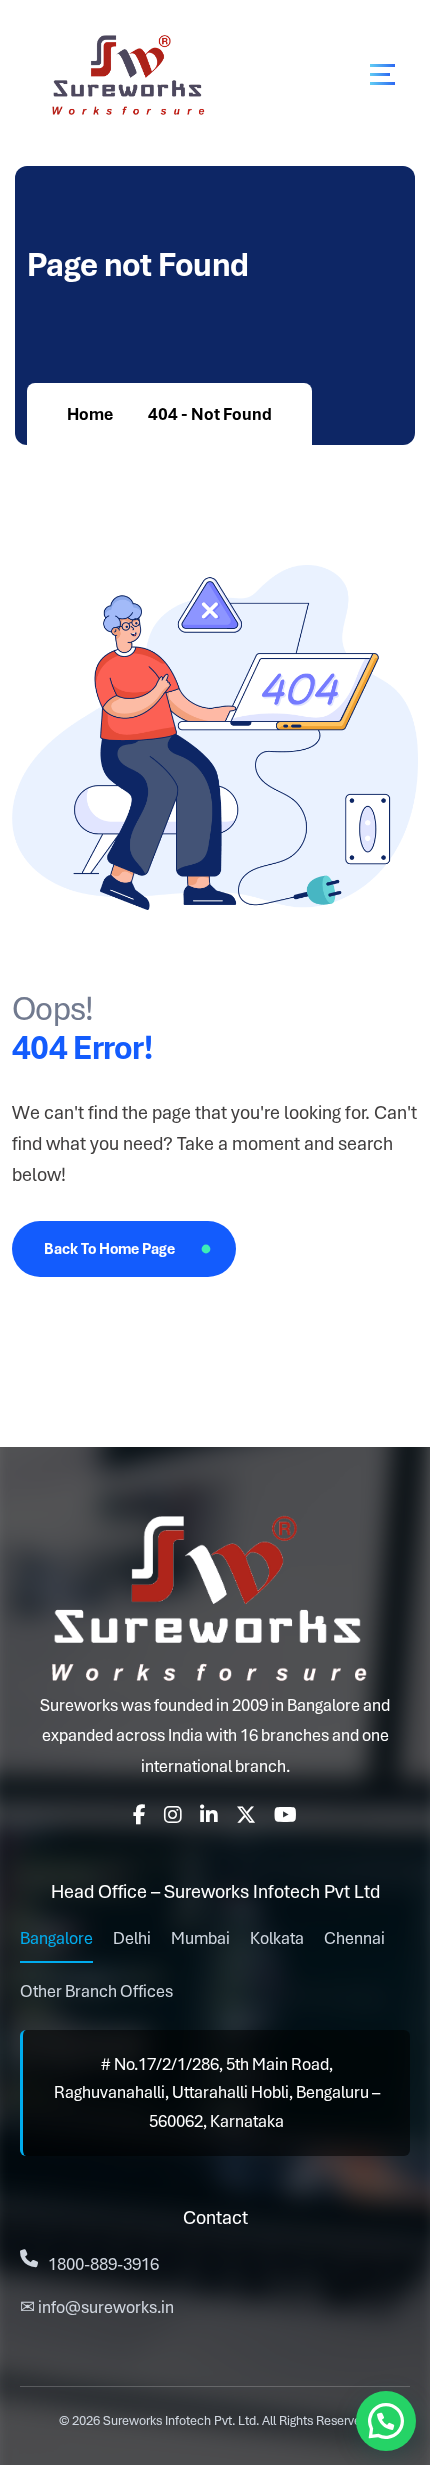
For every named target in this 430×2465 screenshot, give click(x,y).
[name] (382, 74)
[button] (386, 2421)
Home (90, 414)
